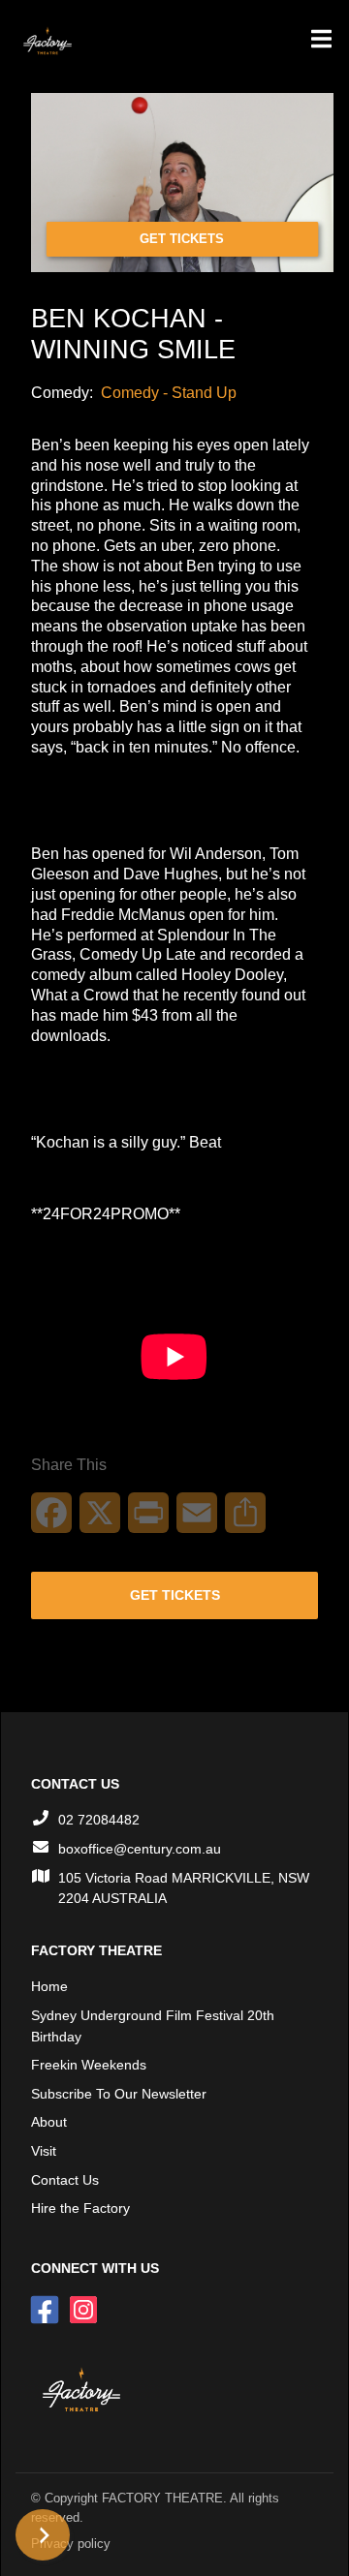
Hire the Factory (80, 2208)
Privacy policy (71, 2544)
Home (49, 1986)
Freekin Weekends (89, 2065)
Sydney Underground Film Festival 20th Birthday (153, 2026)
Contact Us (65, 2180)
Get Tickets (182, 239)
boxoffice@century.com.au (140, 1849)
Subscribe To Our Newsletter (119, 2094)
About (49, 2122)
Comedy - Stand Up (169, 393)
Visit (44, 2151)
